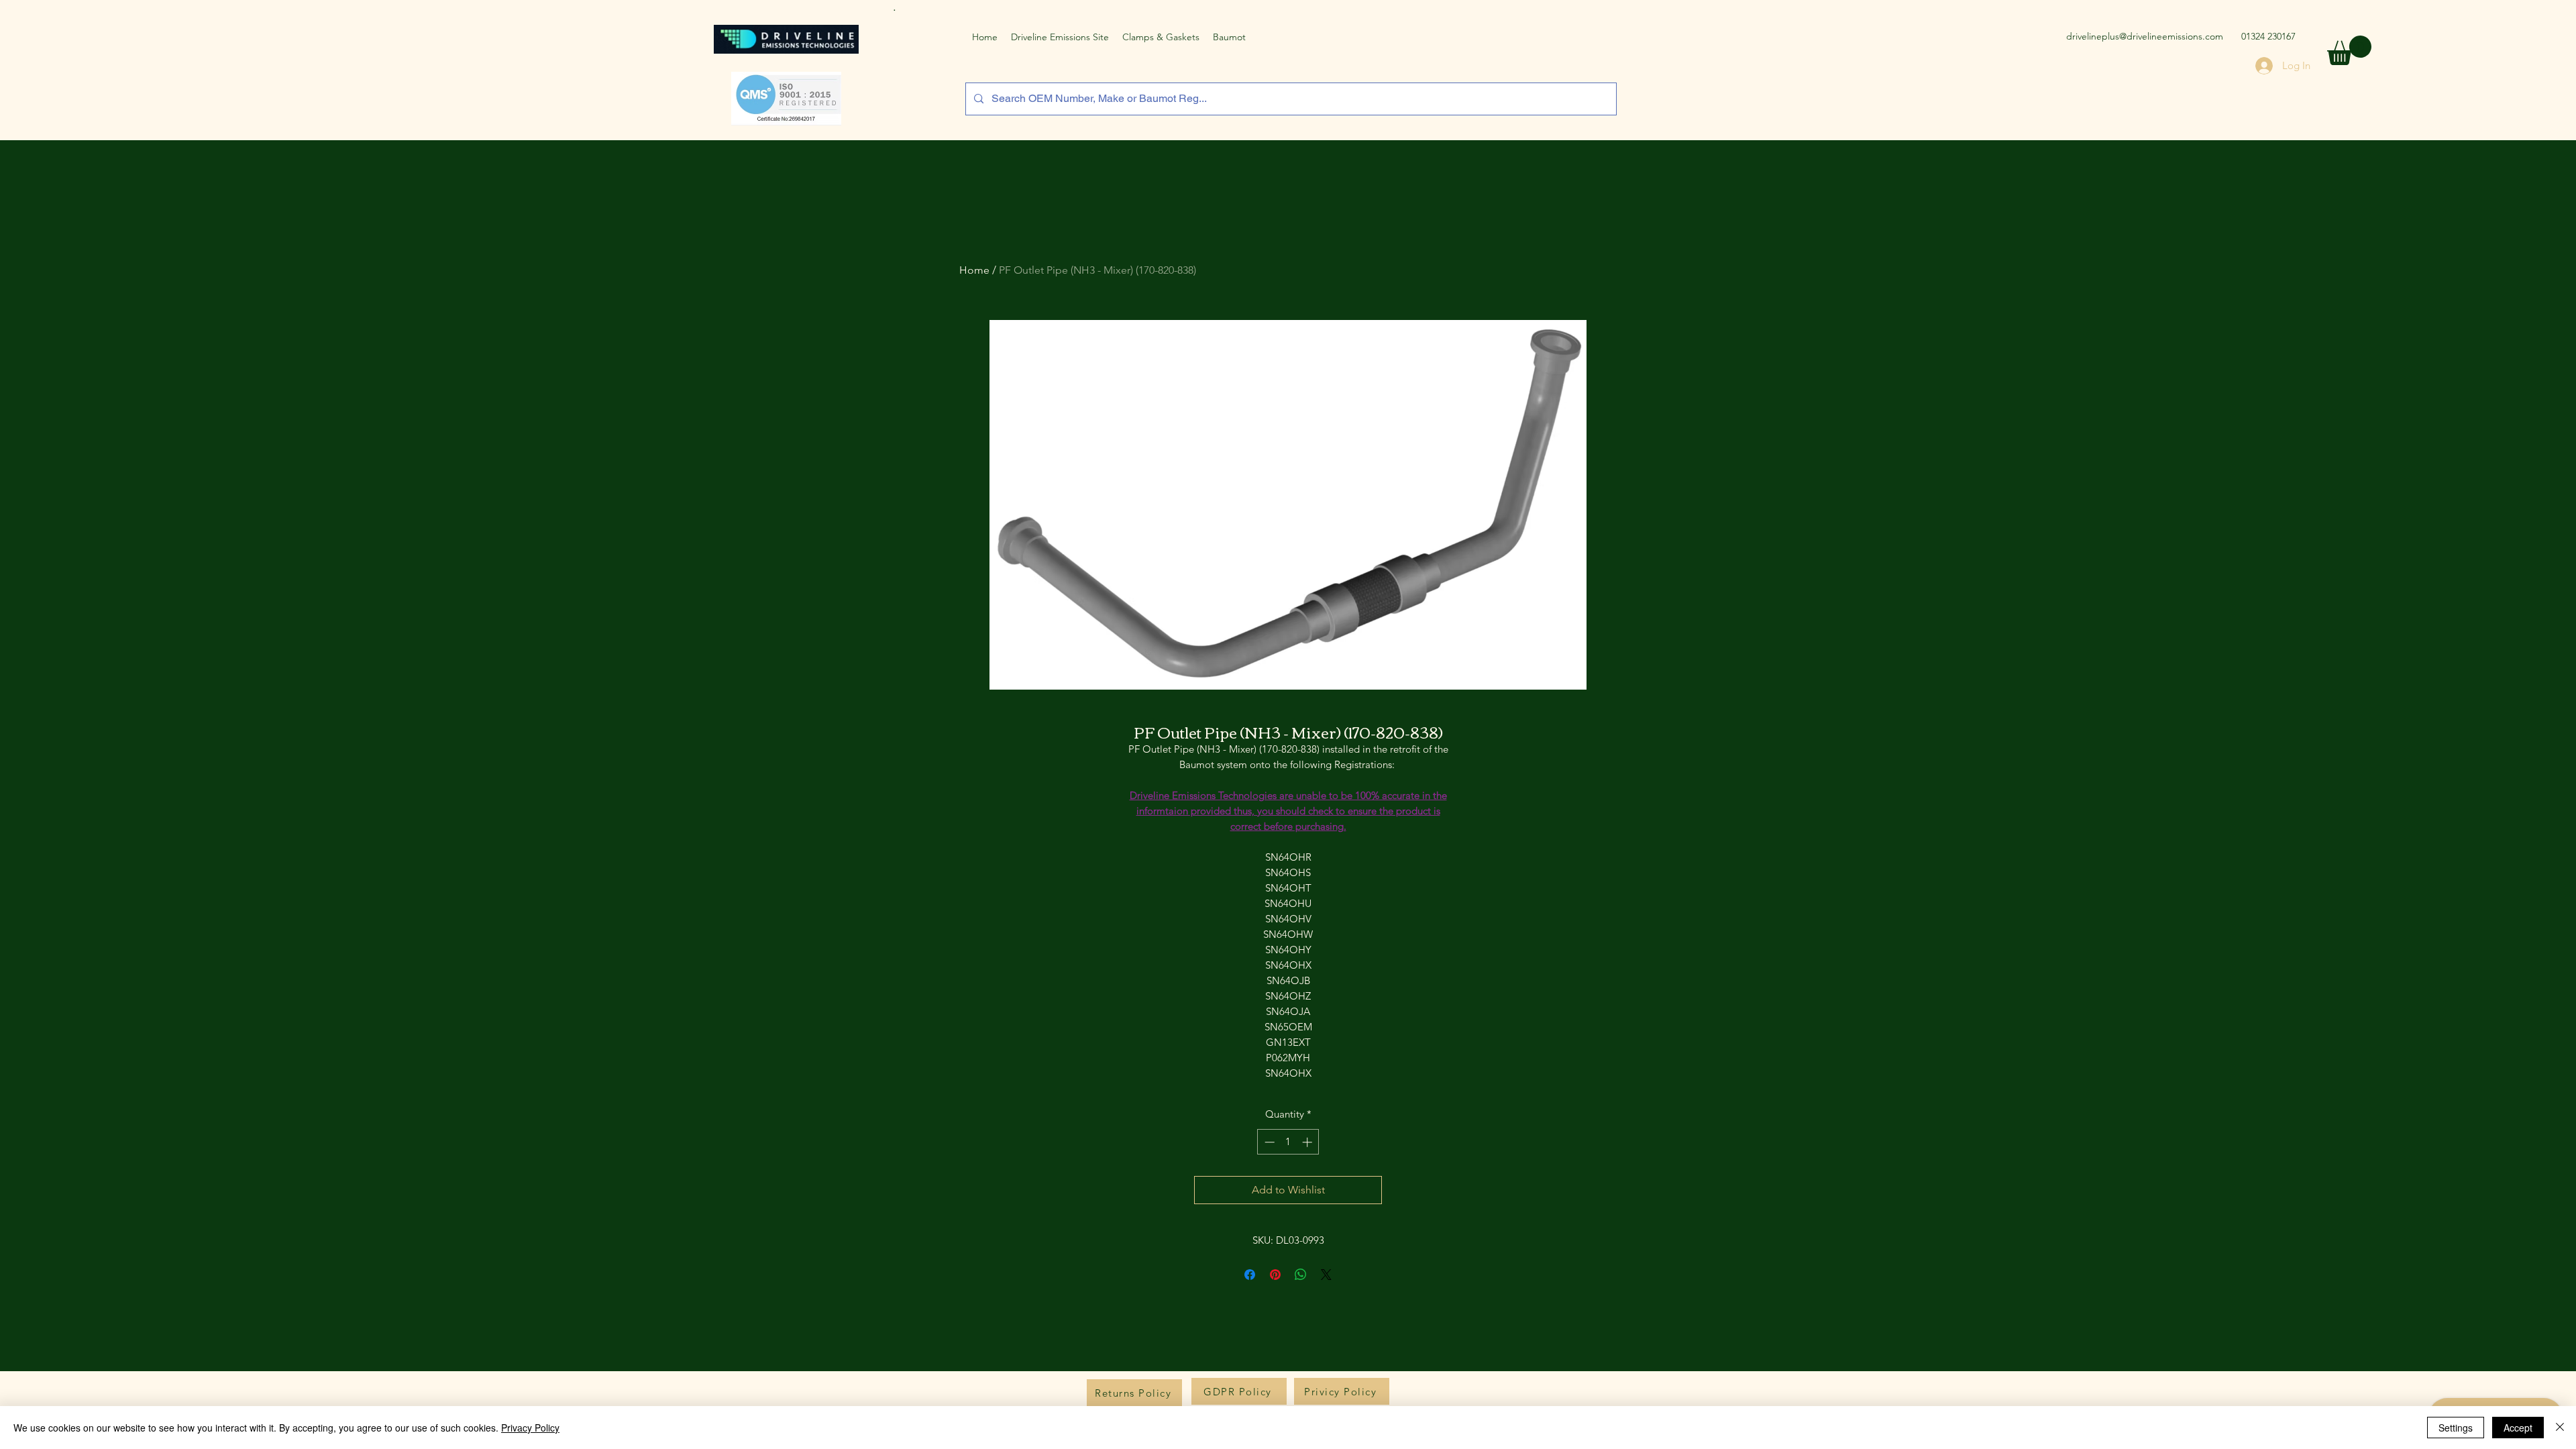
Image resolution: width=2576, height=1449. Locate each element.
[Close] (2560, 1428)
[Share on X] (1326, 1275)
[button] (2349, 50)
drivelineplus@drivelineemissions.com (2145, 36)
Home (974, 270)
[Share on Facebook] (1250, 1275)
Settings (2456, 1428)
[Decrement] (1268, 1142)
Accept (2518, 1428)
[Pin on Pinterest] (1275, 1275)
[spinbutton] (1288, 1142)
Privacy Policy (530, 1428)
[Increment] (1308, 1142)
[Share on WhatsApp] (1301, 1275)
